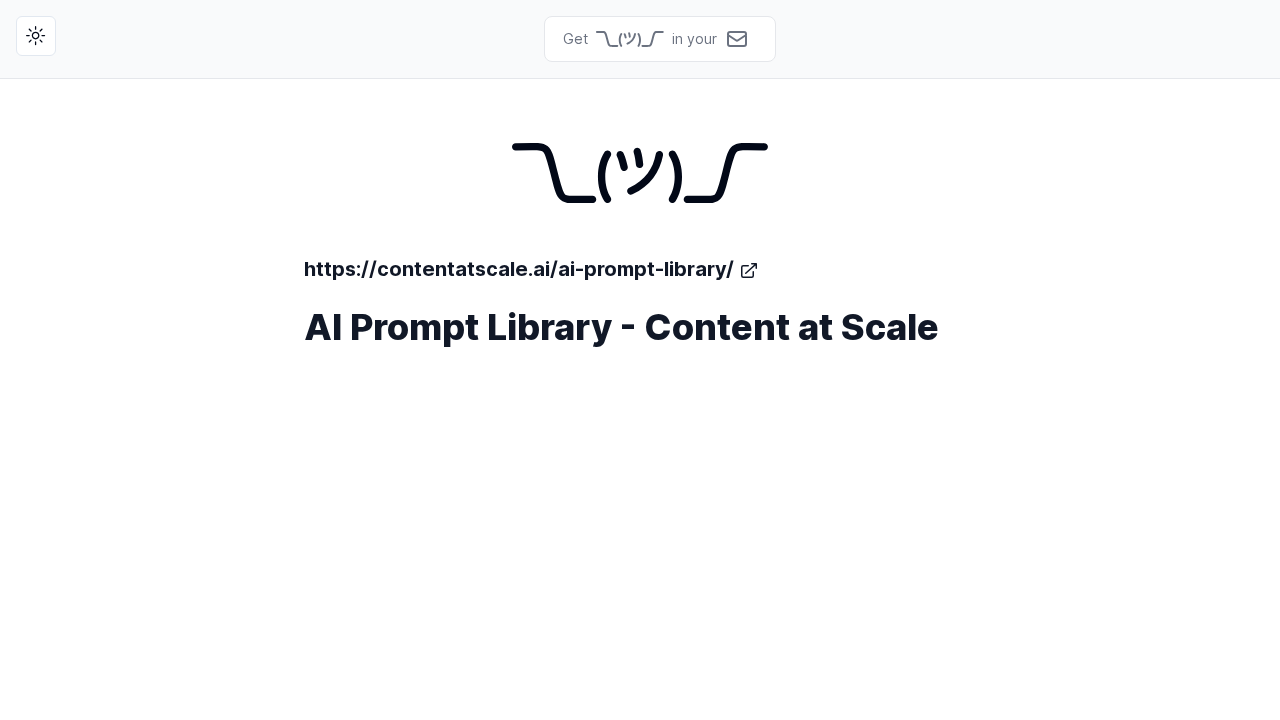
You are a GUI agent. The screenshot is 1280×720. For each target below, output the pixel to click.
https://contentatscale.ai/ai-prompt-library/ (519, 269)
